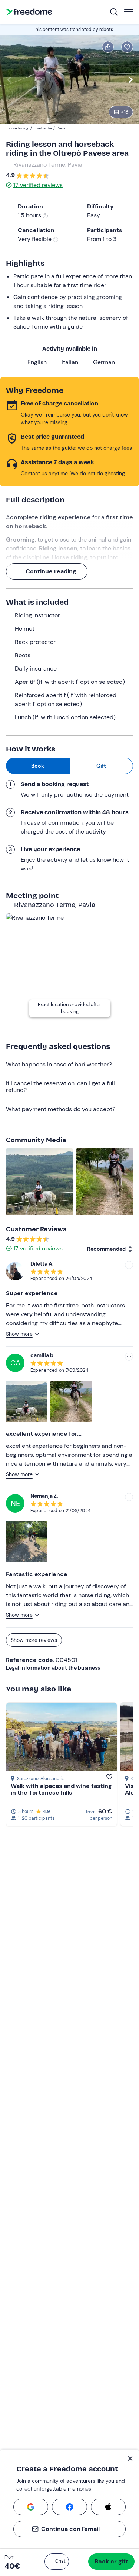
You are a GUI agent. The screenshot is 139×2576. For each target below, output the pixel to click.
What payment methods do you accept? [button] (61, 1109)
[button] (57, 2562)
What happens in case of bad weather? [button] (59, 1064)
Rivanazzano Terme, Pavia (48, 165)
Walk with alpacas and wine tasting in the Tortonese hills (61, 1789)
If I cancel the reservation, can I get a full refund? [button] (60, 1087)
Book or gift (111, 2561)
